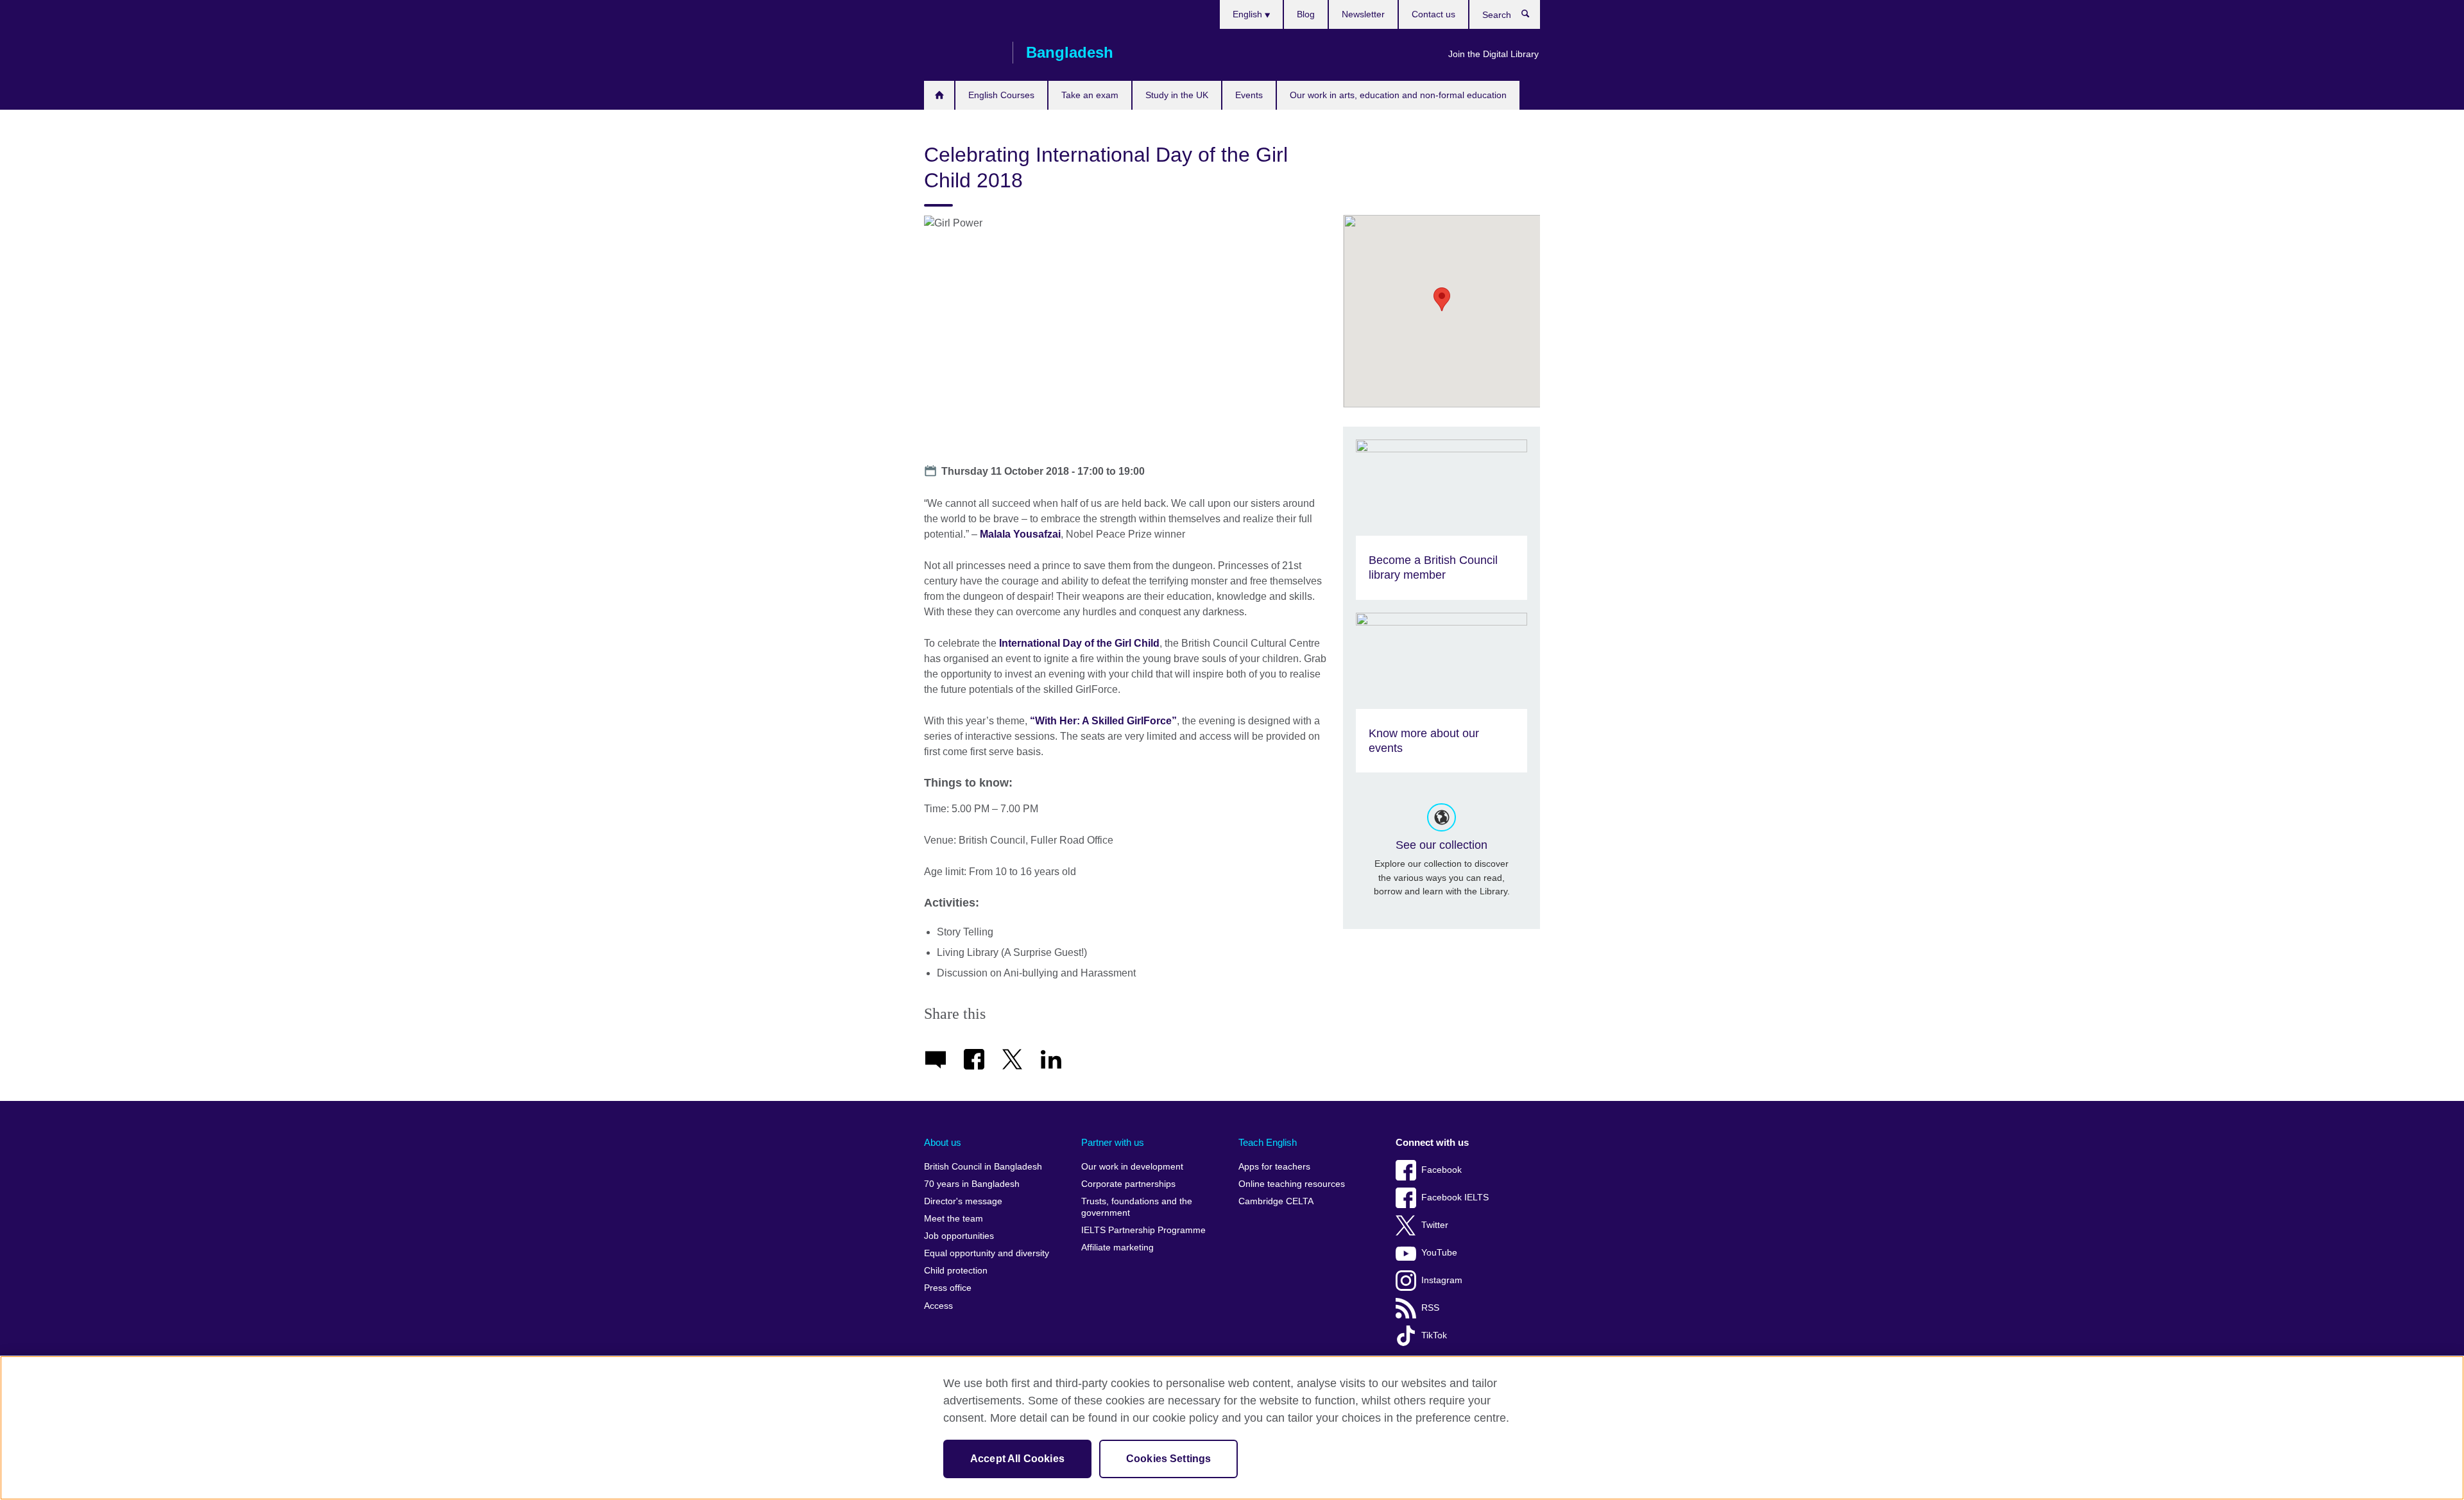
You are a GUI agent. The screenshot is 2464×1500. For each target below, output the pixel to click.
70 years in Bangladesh (972, 1184)
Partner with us (1113, 1142)
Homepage (939, 95)
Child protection (956, 1271)
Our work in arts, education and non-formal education (1398, 95)
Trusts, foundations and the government (1137, 1207)
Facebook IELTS (1455, 1197)
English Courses (1001, 95)
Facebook (1442, 1170)
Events (1249, 95)
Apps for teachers (1274, 1167)
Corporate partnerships (1128, 1184)
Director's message (963, 1201)
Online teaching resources (1292, 1184)
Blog (1306, 14)
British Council (962, 53)
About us (943, 1142)
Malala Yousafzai (1020, 534)
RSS (1430, 1308)
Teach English (1268, 1142)
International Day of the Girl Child (1079, 643)
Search (1532, 17)
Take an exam (1090, 95)
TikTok (1434, 1335)
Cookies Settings (1169, 1459)
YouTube (1439, 1253)
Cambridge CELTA (1276, 1201)
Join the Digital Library (1493, 54)
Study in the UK (1177, 95)
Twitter (1435, 1225)
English (1249, 14)
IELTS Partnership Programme (1143, 1230)
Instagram (1442, 1280)
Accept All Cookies (1017, 1459)
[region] (1232, 1428)
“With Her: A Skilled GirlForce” (1103, 721)
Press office (948, 1288)
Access (938, 1306)
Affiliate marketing (1117, 1248)
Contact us (1433, 14)
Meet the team (954, 1219)
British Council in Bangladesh (983, 1167)
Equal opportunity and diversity (987, 1253)
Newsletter (1363, 14)
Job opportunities (959, 1236)
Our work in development (1132, 1167)
